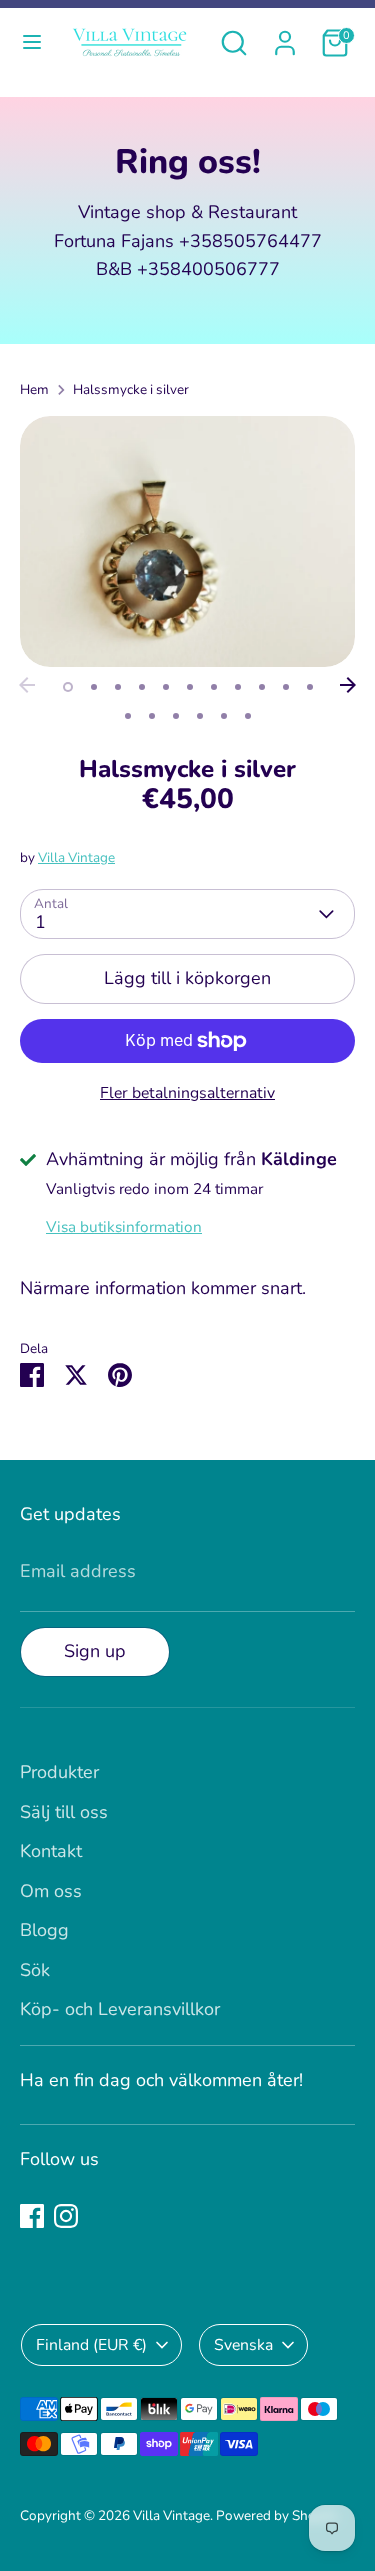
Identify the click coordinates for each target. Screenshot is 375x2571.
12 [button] (128, 716)
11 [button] (310, 687)
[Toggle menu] (32, 42)
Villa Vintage (76, 857)
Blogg (44, 1930)
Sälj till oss (64, 1812)
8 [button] (238, 687)
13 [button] (152, 716)
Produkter (59, 1772)
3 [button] (118, 687)
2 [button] (94, 687)
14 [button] (176, 716)
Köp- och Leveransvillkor (120, 2009)
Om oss (51, 1891)
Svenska (243, 2345)
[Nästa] (348, 685)
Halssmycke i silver (131, 389)
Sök (35, 1970)
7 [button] (214, 687)
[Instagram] (66, 2216)
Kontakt (51, 1851)
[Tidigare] (27, 685)
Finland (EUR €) (91, 2345)
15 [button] (200, 716)
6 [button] (190, 687)
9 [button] (262, 687)
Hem (34, 389)
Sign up (95, 1651)
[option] (187, 541)
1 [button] (68, 687)
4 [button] (142, 687)
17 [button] (248, 716)
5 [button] (166, 687)
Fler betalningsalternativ (187, 1093)
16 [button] (224, 716)
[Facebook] (32, 2216)
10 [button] (286, 687)
